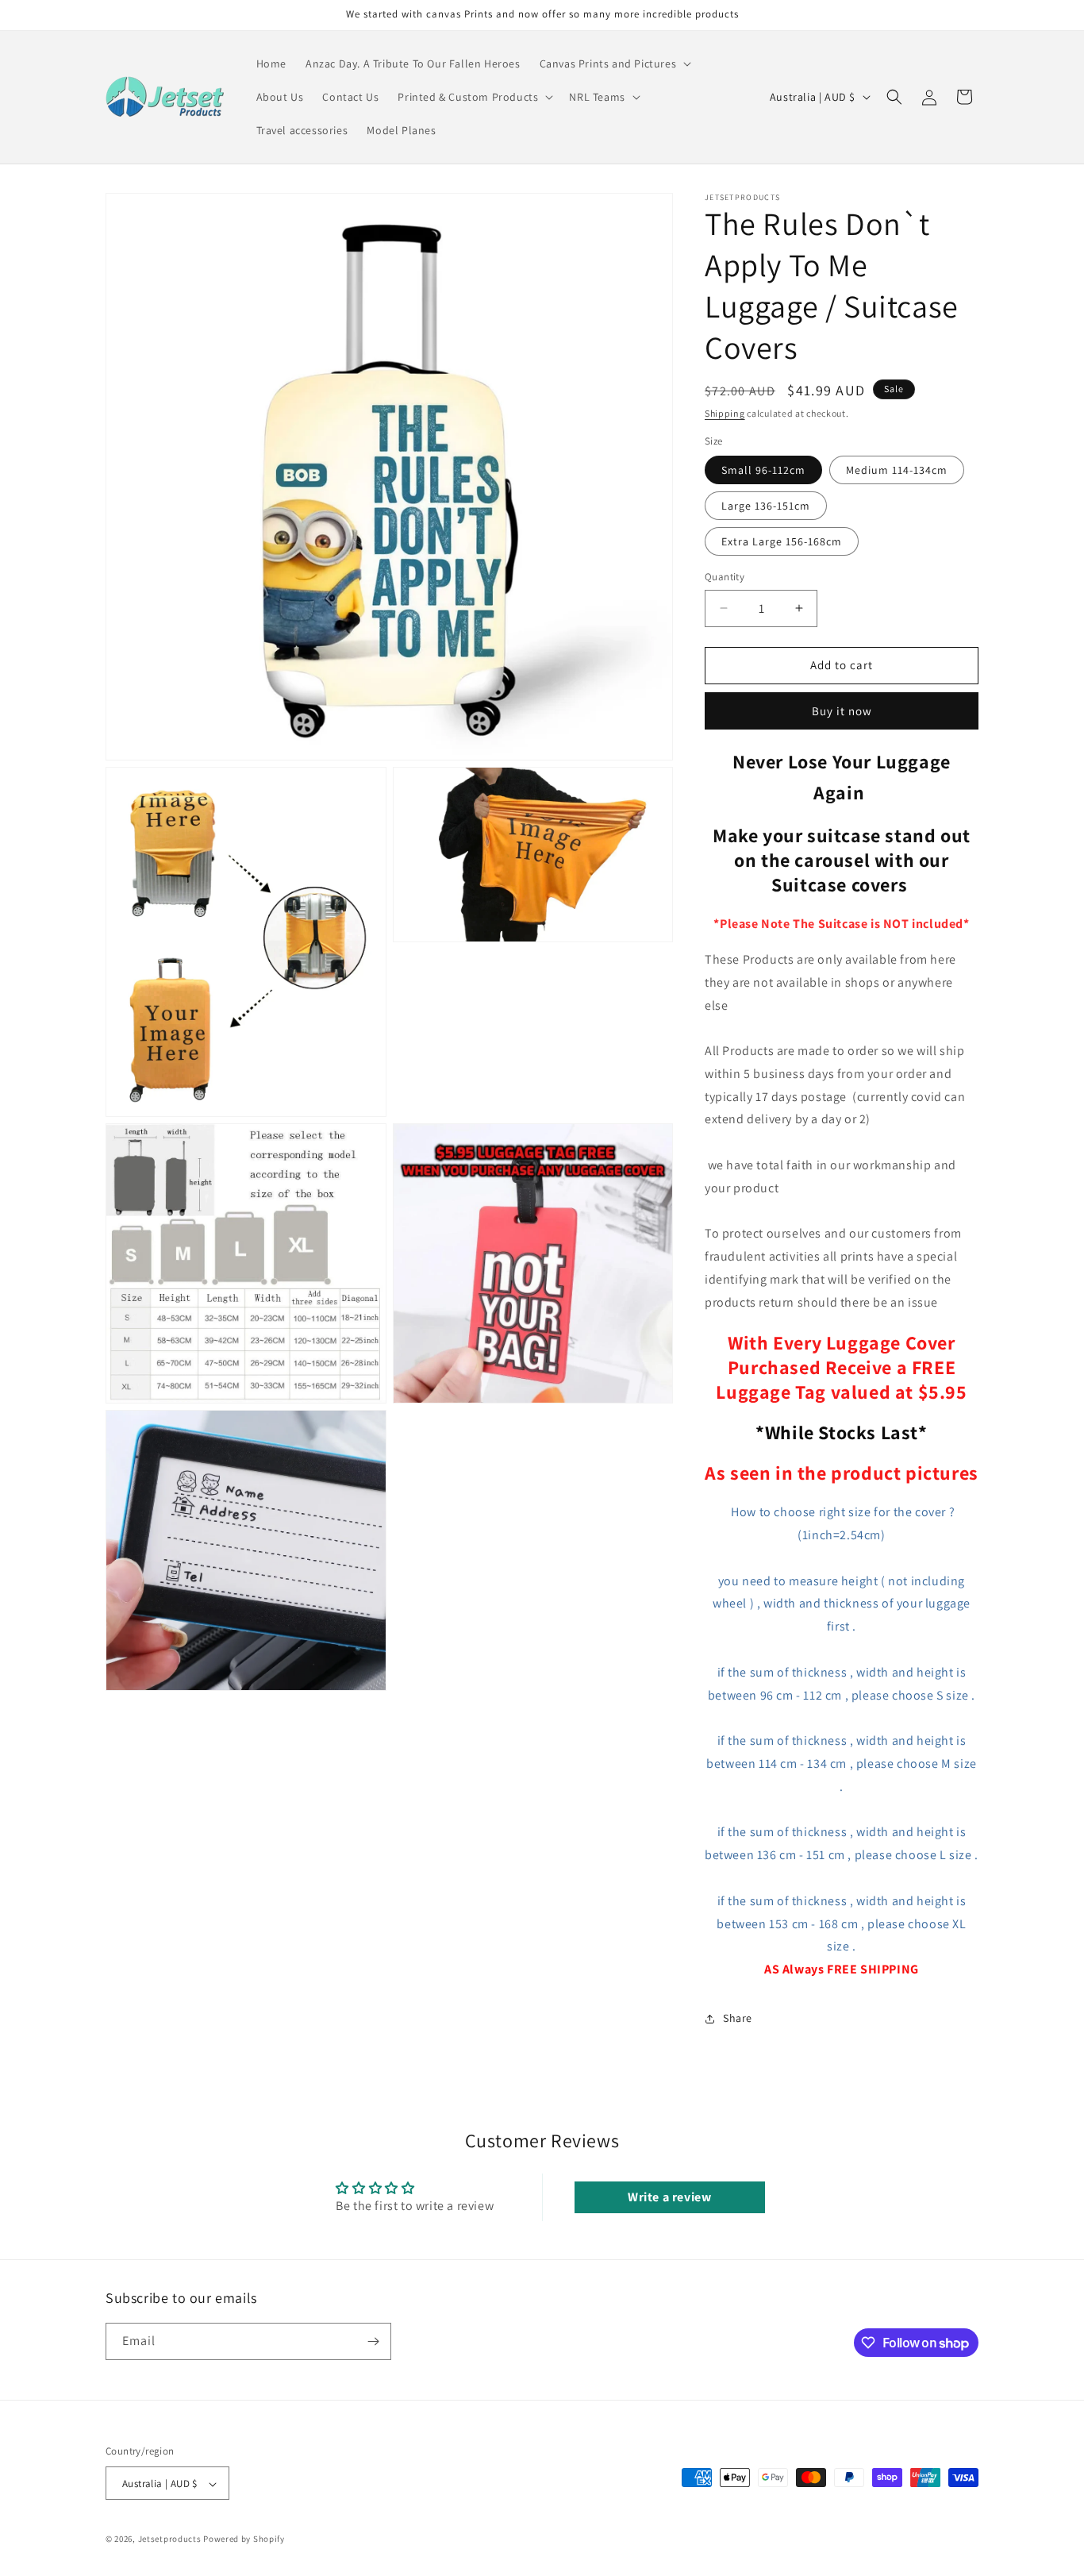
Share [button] (738, 2018)
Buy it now (842, 711)
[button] (614, 64)
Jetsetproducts (170, 2539)
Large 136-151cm (766, 506)
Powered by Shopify (244, 2539)
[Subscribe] (373, 2341)
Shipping (725, 413)
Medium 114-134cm (897, 470)
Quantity (725, 577)
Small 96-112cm (763, 470)
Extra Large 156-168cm (782, 541)
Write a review (669, 2197)
